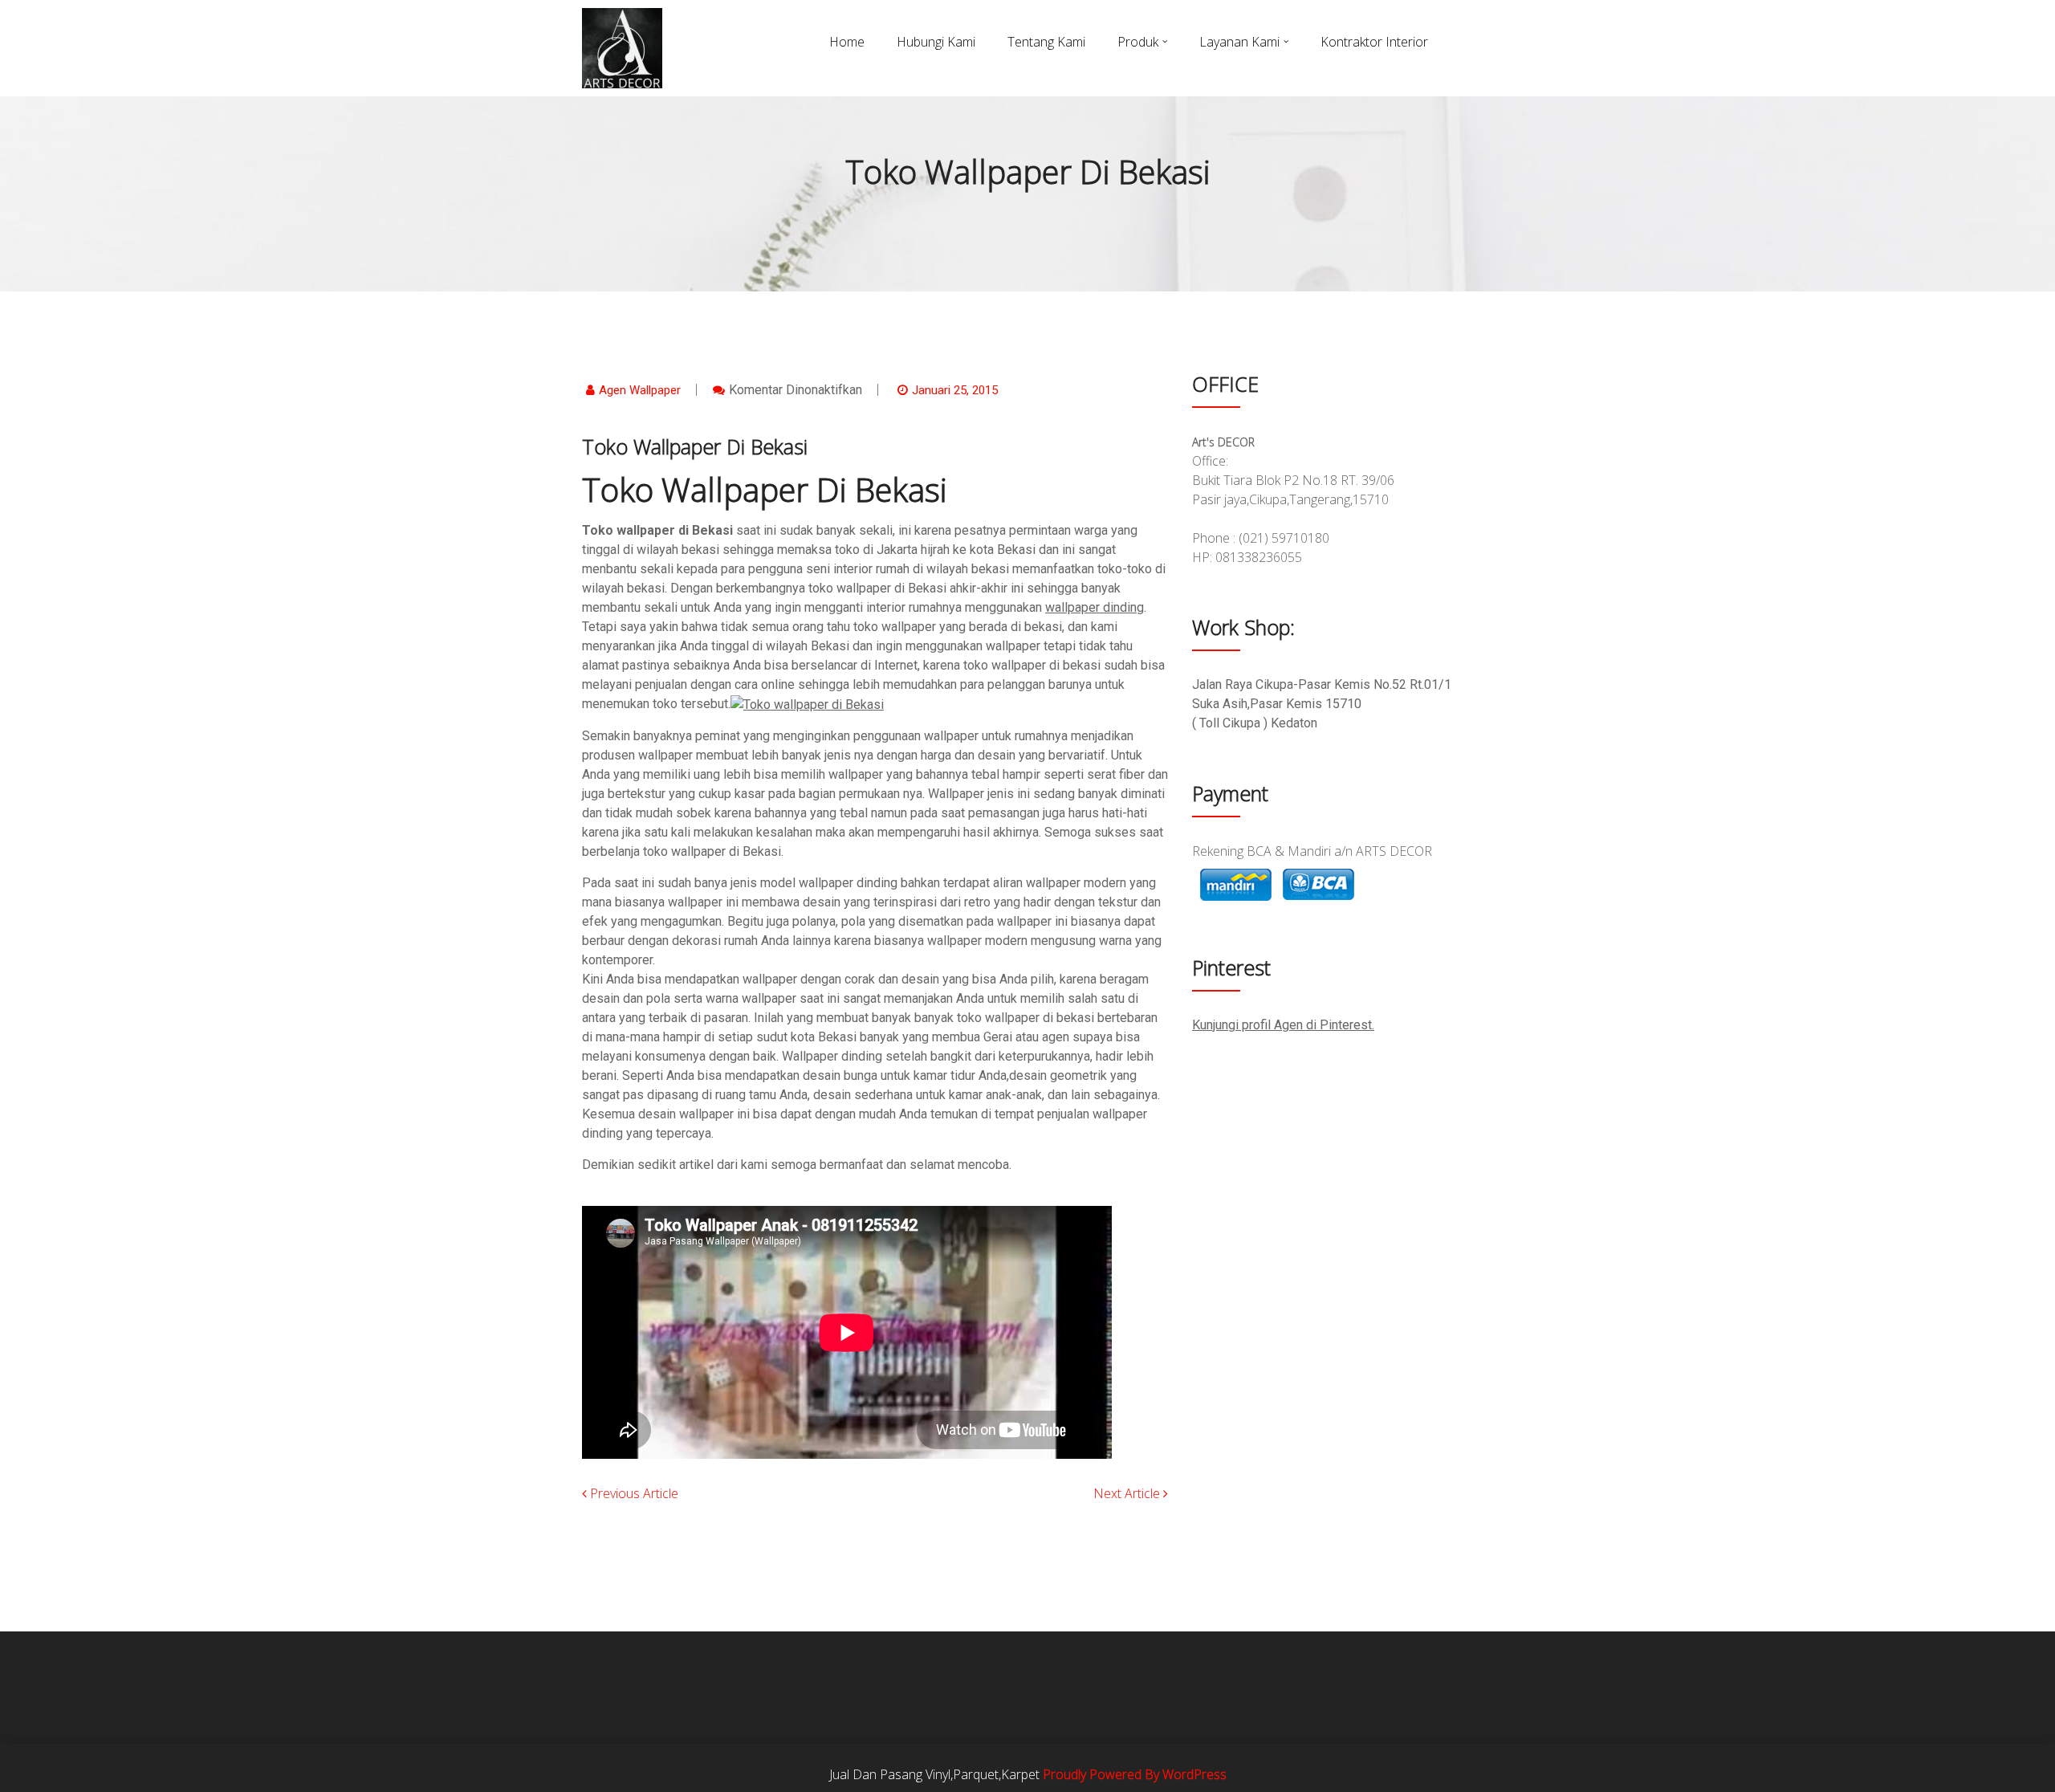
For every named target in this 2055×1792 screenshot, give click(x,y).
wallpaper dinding (1095, 607)
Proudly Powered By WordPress (1135, 1774)
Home (847, 42)
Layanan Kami (1239, 42)
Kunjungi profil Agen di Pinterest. (1283, 1025)
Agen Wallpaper (640, 390)
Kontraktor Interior (1374, 42)
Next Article (1128, 1493)
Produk (1138, 42)
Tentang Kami (1046, 42)
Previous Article (633, 1493)
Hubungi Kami (936, 42)
